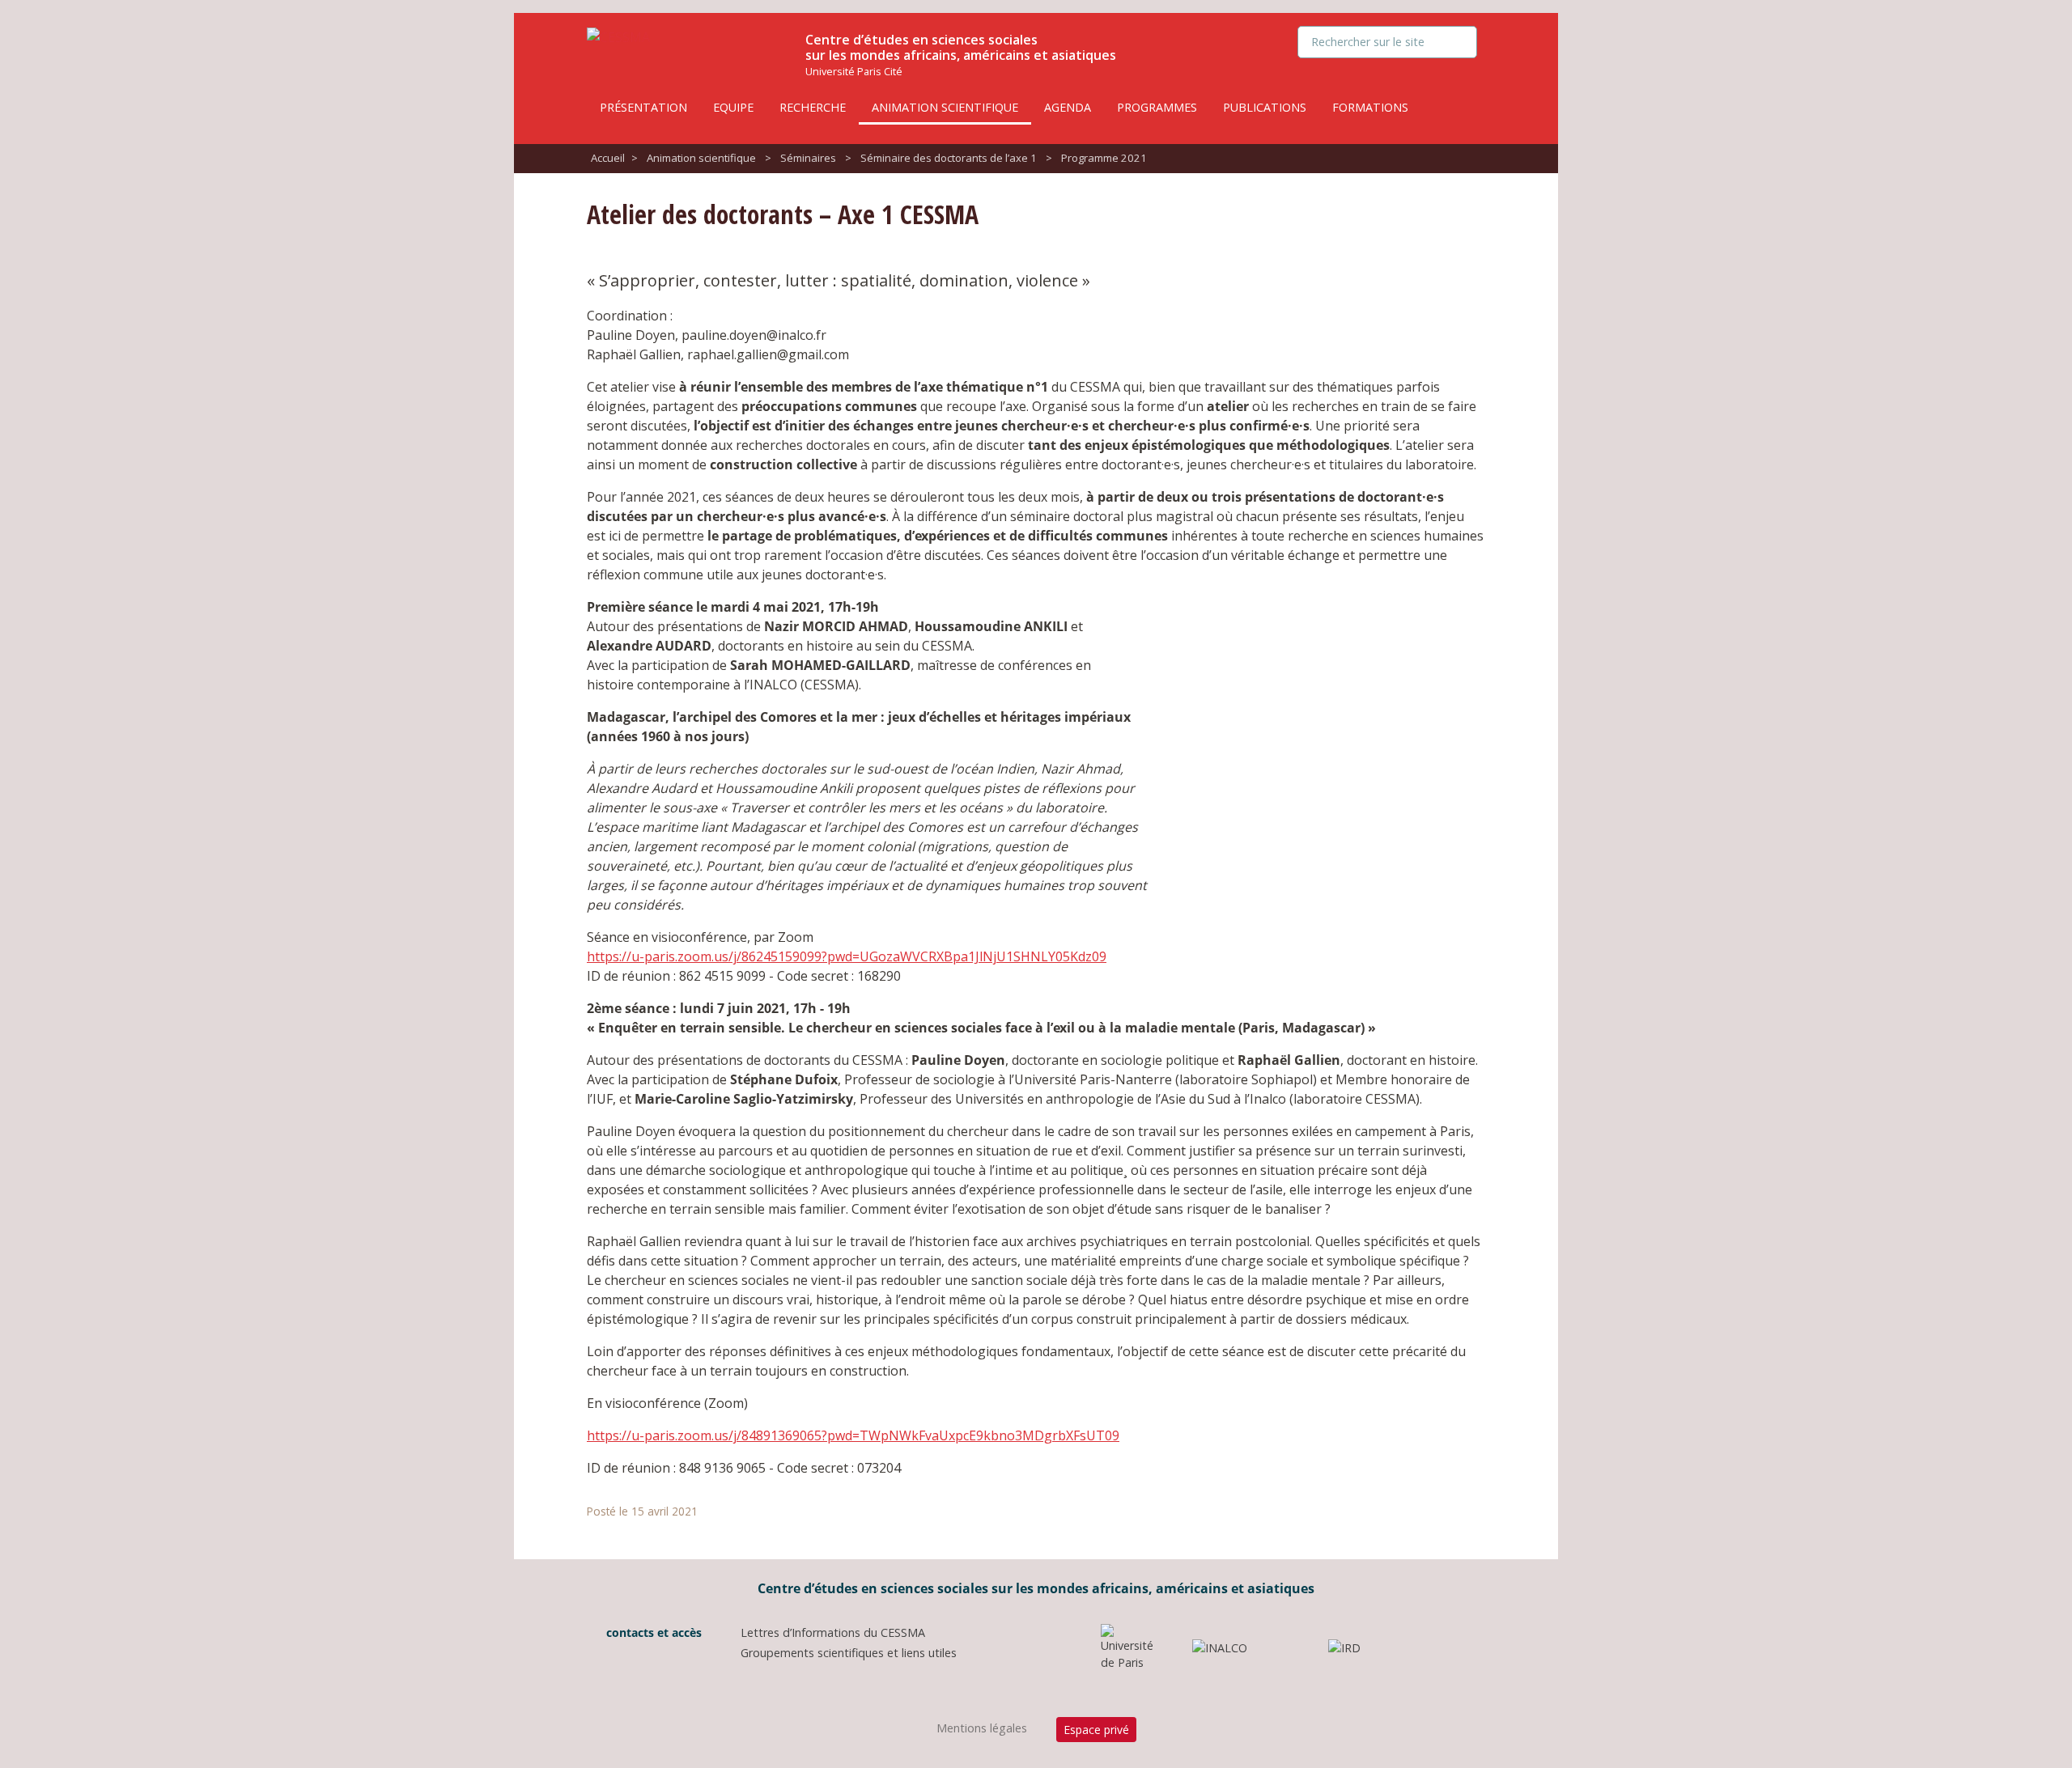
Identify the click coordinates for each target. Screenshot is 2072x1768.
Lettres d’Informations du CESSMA (833, 1632)
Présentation (643, 107)
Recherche (813, 107)
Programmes (1157, 107)
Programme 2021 (1104, 158)
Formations (1370, 107)
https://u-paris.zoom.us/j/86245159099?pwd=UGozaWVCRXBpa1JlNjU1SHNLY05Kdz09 (847, 956)
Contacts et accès (652, 1632)
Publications (1265, 107)
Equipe (733, 107)
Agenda (1068, 107)
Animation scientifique (945, 107)
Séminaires (808, 158)
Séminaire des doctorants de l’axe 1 (949, 158)
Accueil (608, 158)
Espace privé (1096, 1730)
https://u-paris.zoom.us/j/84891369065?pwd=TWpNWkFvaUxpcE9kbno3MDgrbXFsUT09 (853, 1435)
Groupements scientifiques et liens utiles (849, 1653)
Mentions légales (982, 1728)
